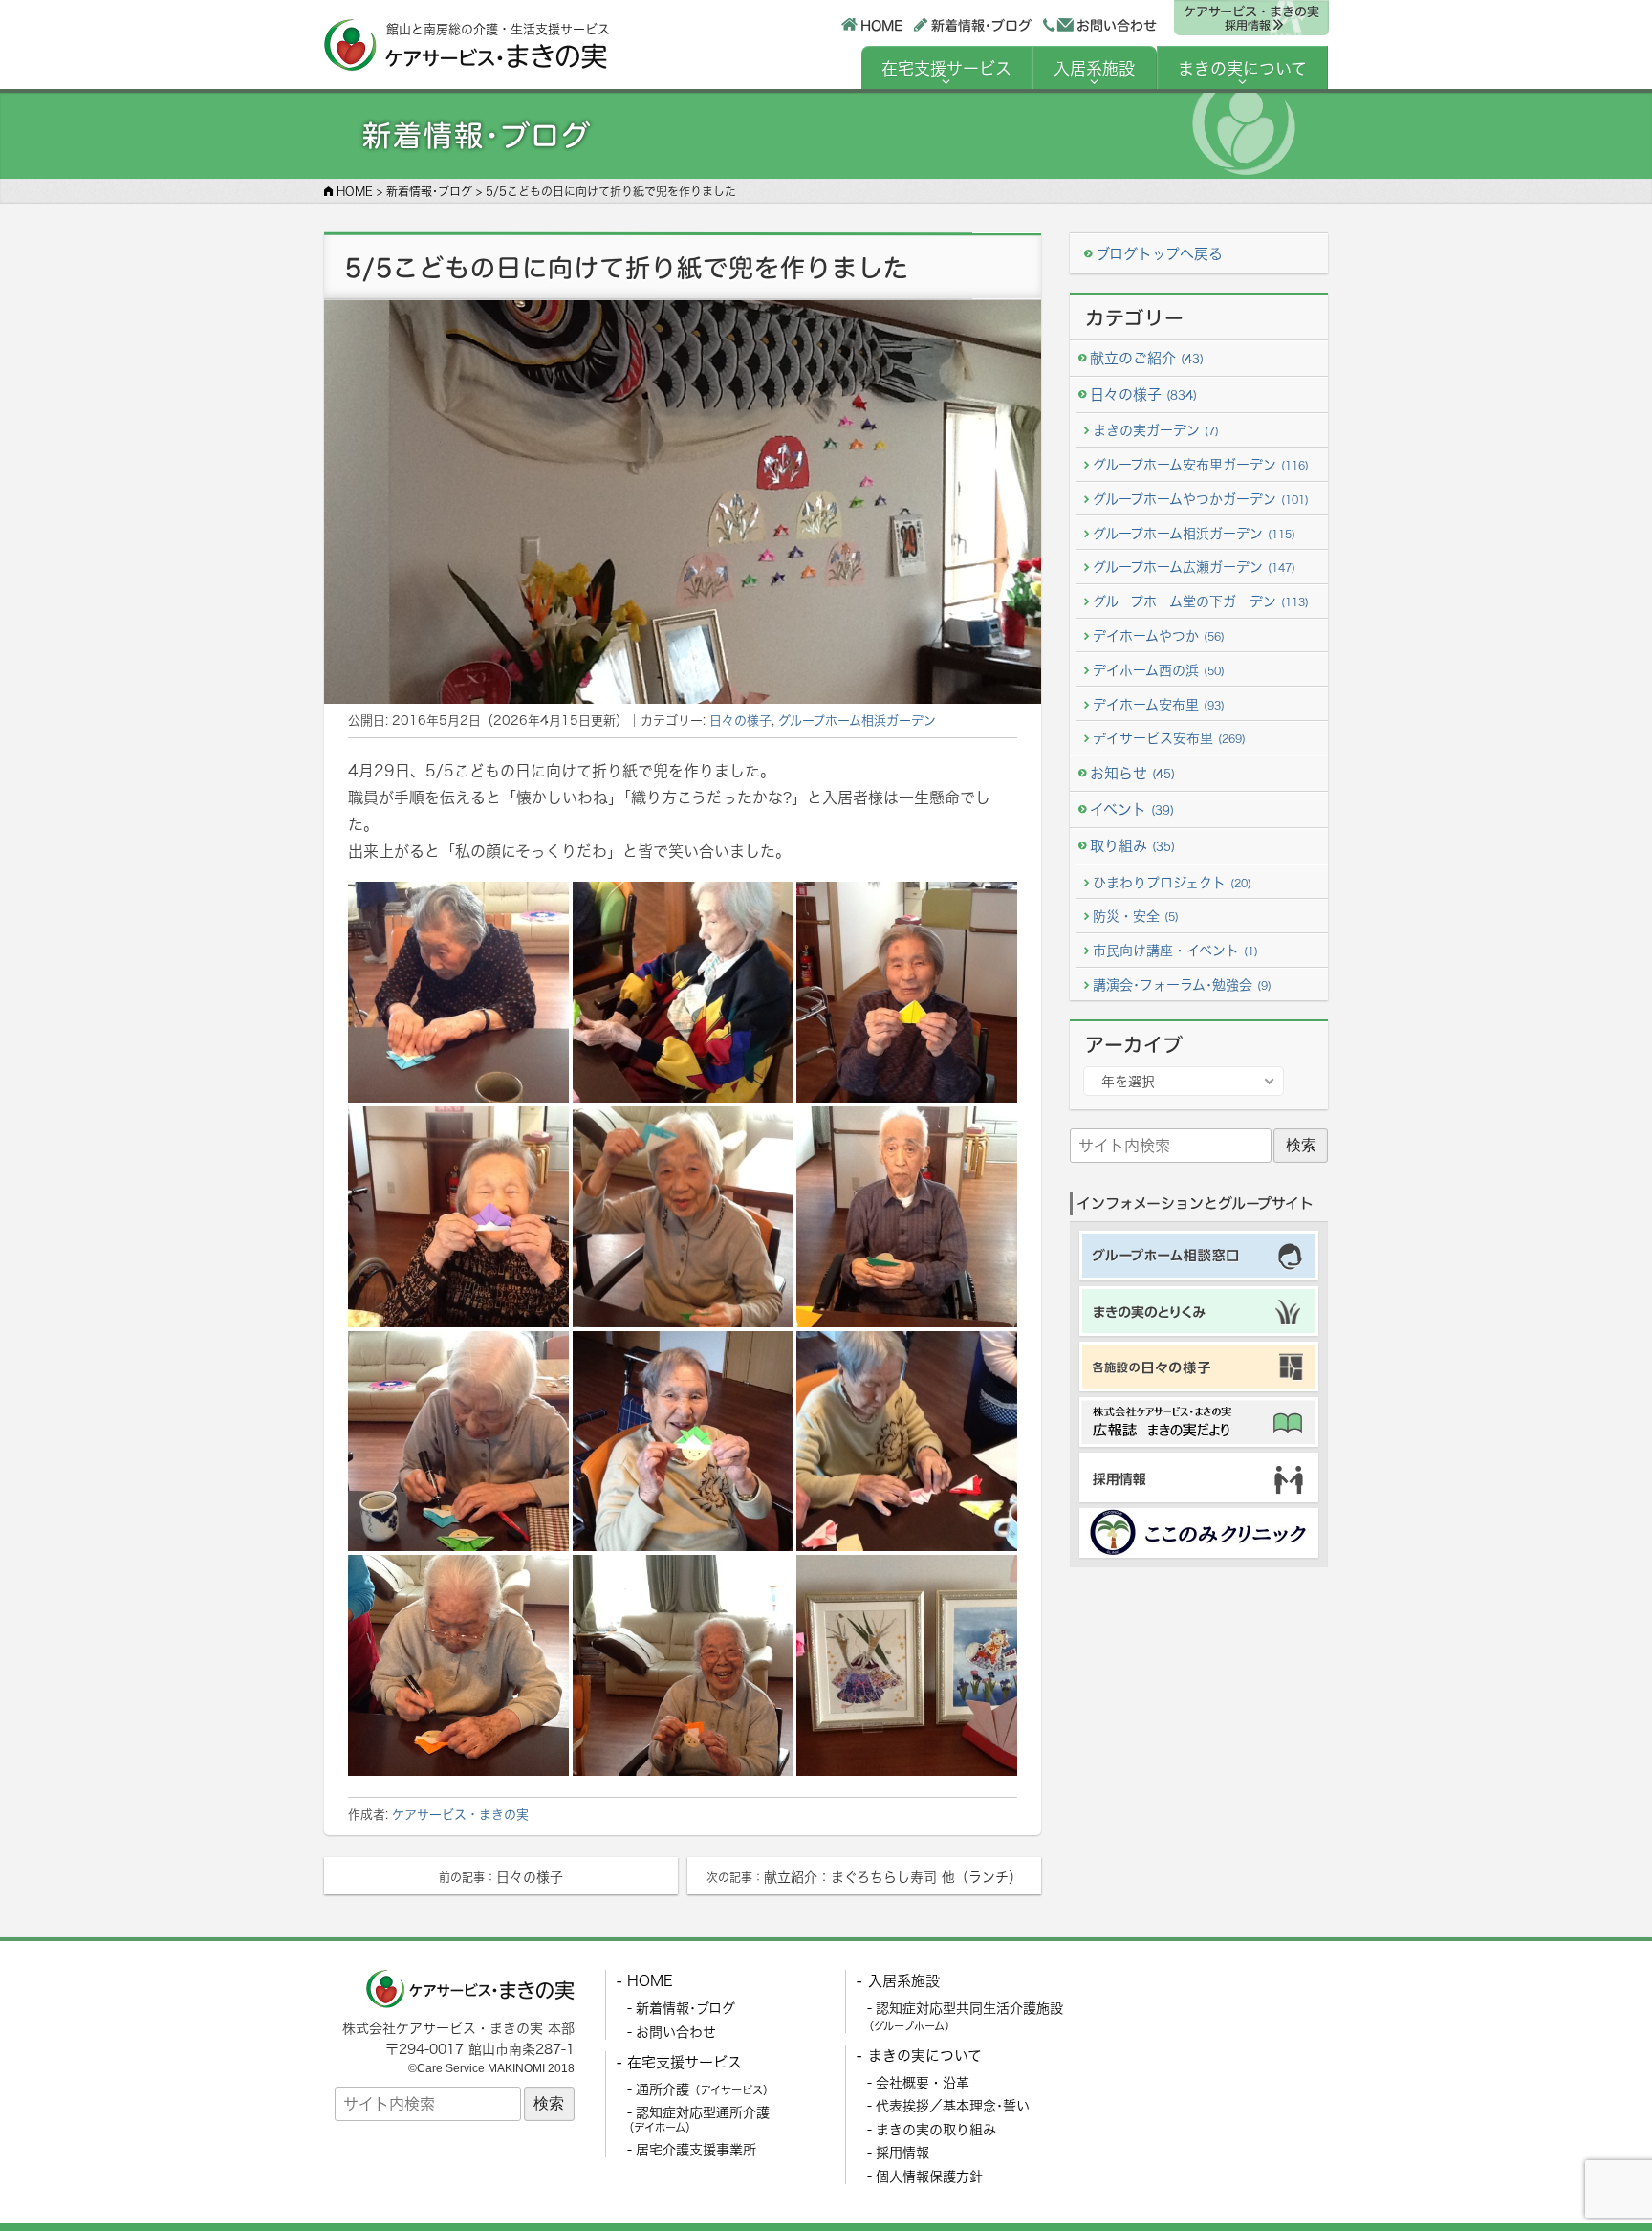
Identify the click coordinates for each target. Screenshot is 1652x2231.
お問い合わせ (1117, 25)
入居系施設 (1094, 68)
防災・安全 (1136, 916)
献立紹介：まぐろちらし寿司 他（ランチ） (864, 1877)
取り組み (1132, 846)
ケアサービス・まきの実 (1250, 18)
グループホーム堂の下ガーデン (1201, 601)
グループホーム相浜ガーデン (857, 720)
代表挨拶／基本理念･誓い (953, 2105)
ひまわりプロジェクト (1172, 882)
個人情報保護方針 (929, 2176)
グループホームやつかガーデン (1201, 499)
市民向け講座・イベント (1175, 950)
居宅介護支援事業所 (696, 2149)
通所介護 (705, 2089)
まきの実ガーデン (1156, 430)
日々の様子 (740, 720)
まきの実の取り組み (936, 2129)
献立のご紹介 (1147, 358)
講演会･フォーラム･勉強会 (1182, 984)
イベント (1132, 809)
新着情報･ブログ (980, 24)
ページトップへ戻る (1592, 2171)
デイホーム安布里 (1159, 704)
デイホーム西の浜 (1159, 670)
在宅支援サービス (946, 68)
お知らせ (1132, 773)
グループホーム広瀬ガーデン (1194, 567)
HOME (881, 24)
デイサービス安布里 (1169, 738)
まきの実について (1242, 68)
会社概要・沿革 (923, 2082)
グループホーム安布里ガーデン (1201, 464)
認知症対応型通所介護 (696, 2119)
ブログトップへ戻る (1159, 254)
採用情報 (902, 2152)
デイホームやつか (1159, 635)
